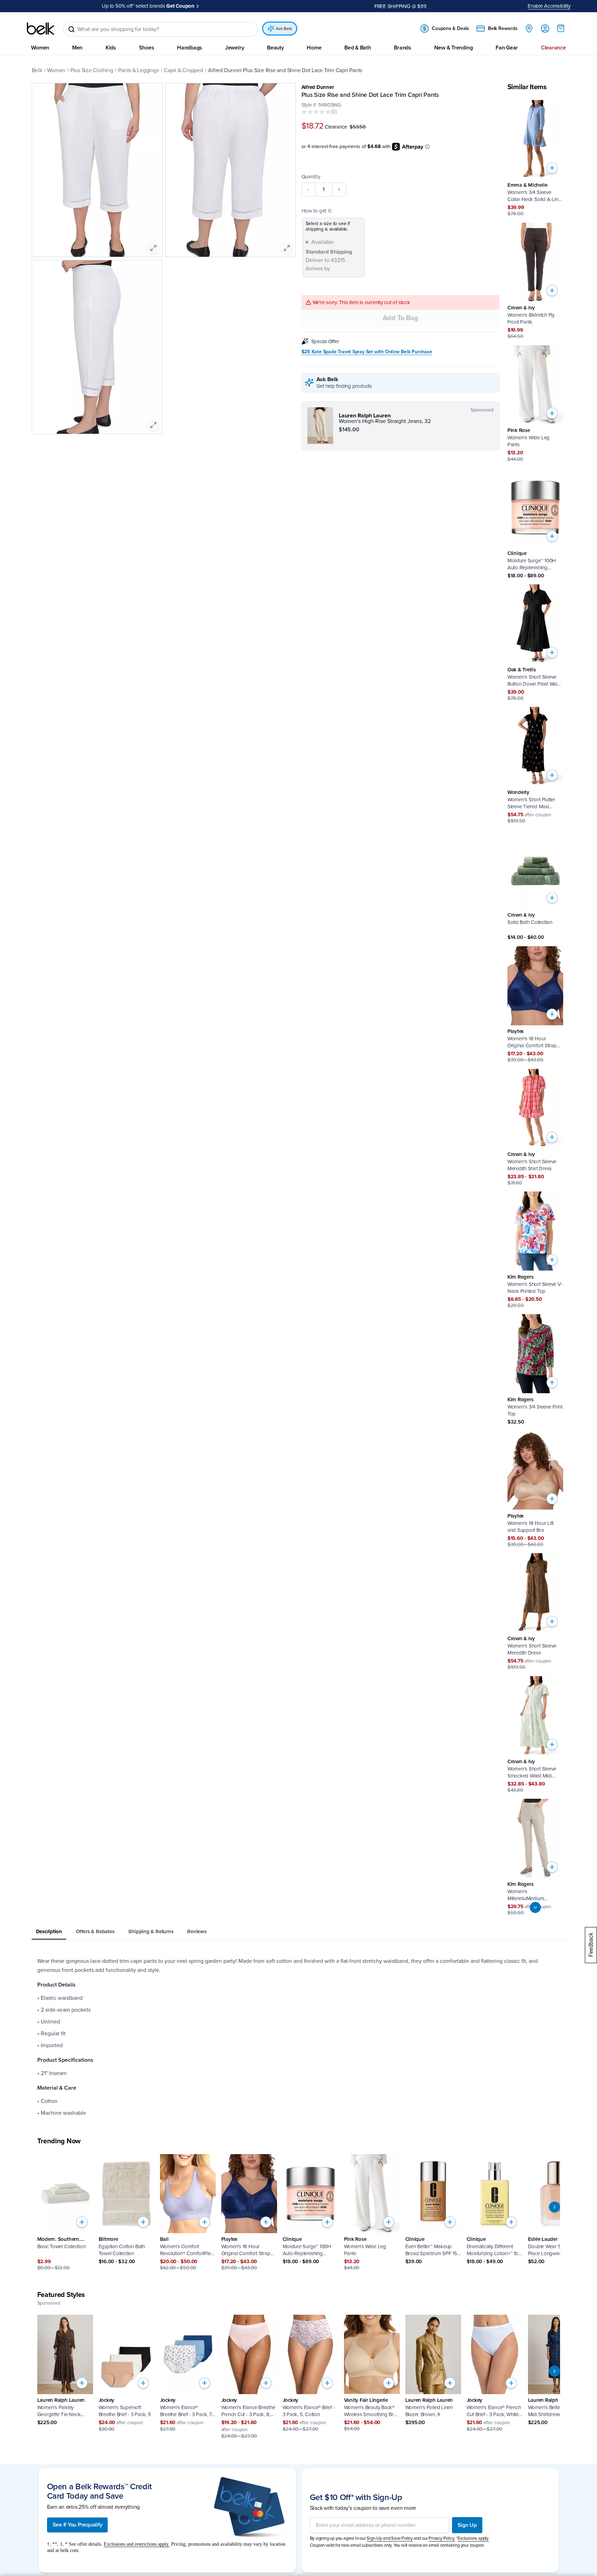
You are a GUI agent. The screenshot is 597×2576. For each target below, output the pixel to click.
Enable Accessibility (549, 6)
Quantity (311, 177)
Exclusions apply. (473, 2538)
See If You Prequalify (78, 2525)
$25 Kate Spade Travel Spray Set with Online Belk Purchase (367, 352)
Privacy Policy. (442, 2538)
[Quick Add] (552, 168)
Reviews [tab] (197, 1931)
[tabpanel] (299, 2037)
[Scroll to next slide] (554, 2207)
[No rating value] (316, 112)
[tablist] (299, 1932)
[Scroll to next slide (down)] (535, 1907)
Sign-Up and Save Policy (390, 2538)
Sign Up (467, 2525)
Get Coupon (180, 6)
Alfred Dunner (318, 87)
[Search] (71, 29)
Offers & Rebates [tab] (95, 1931)
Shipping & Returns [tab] (151, 1931)
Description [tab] (49, 1931)
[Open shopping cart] (561, 28)
